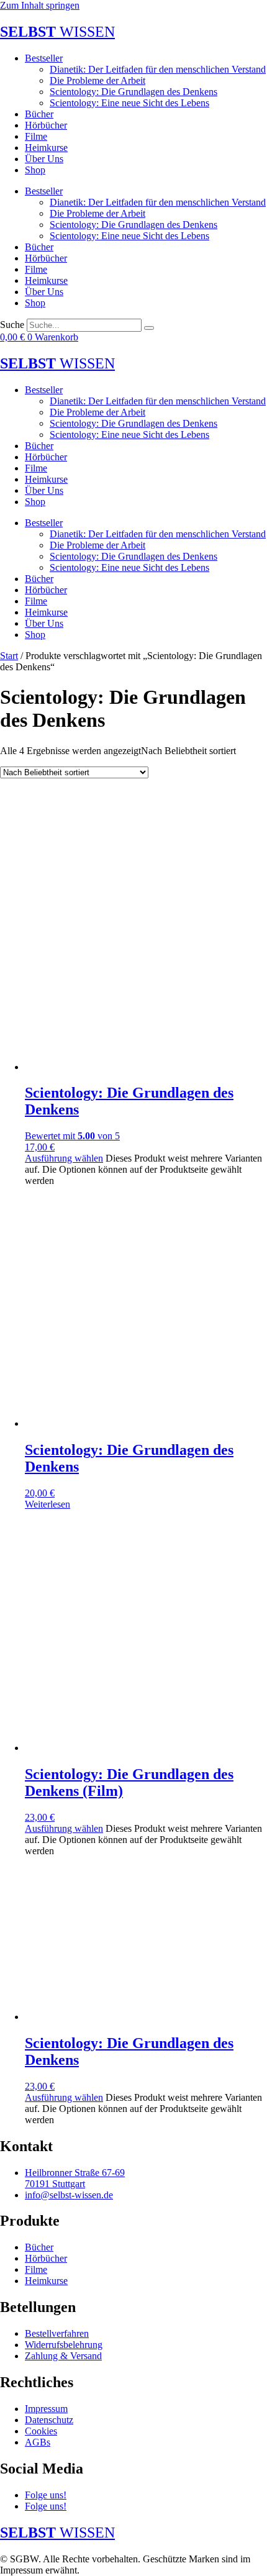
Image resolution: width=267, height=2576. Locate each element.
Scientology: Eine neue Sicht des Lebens (129, 103)
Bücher (39, 114)
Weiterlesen (48, 1504)
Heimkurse (46, 148)
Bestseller (44, 58)
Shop (35, 170)
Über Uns (44, 159)
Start (9, 656)
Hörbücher (46, 125)
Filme (36, 136)
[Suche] (149, 328)
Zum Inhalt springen (40, 5)
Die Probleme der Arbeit (97, 80)
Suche (12, 325)
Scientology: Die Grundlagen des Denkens (133, 92)
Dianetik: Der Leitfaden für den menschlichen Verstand (158, 69)
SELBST (57, 32)
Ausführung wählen (64, 1158)
